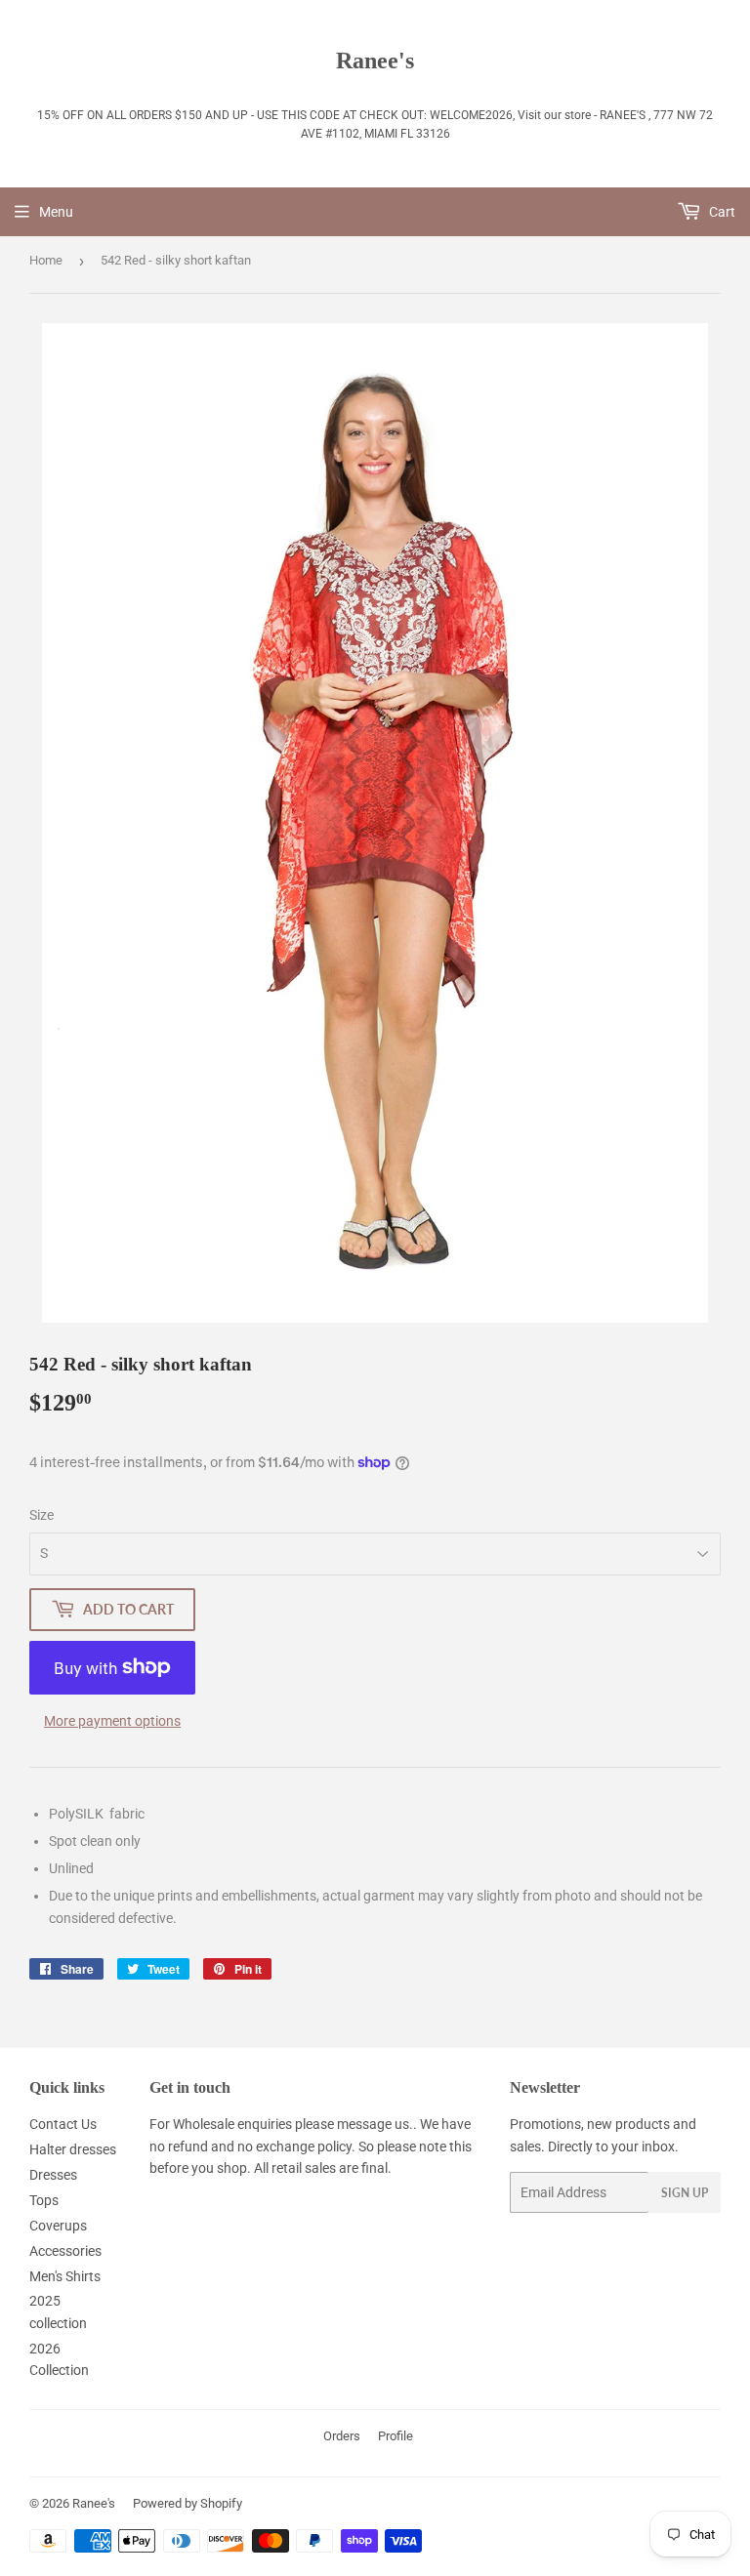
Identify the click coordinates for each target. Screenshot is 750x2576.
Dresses (53, 2175)
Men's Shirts (65, 2276)
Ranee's (375, 60)
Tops (44, 2200)
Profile (396, 2436)
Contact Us (63, 2124)
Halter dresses (73, 2149)
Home (46, 260)
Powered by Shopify (187, 2503)
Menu (56, 212)
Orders (342, 2436)
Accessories (65, 2251)
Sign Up (685, 2193)
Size (42, 1515)
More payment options (112, 1721)
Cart (721, 212)
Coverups (58, 2226)
